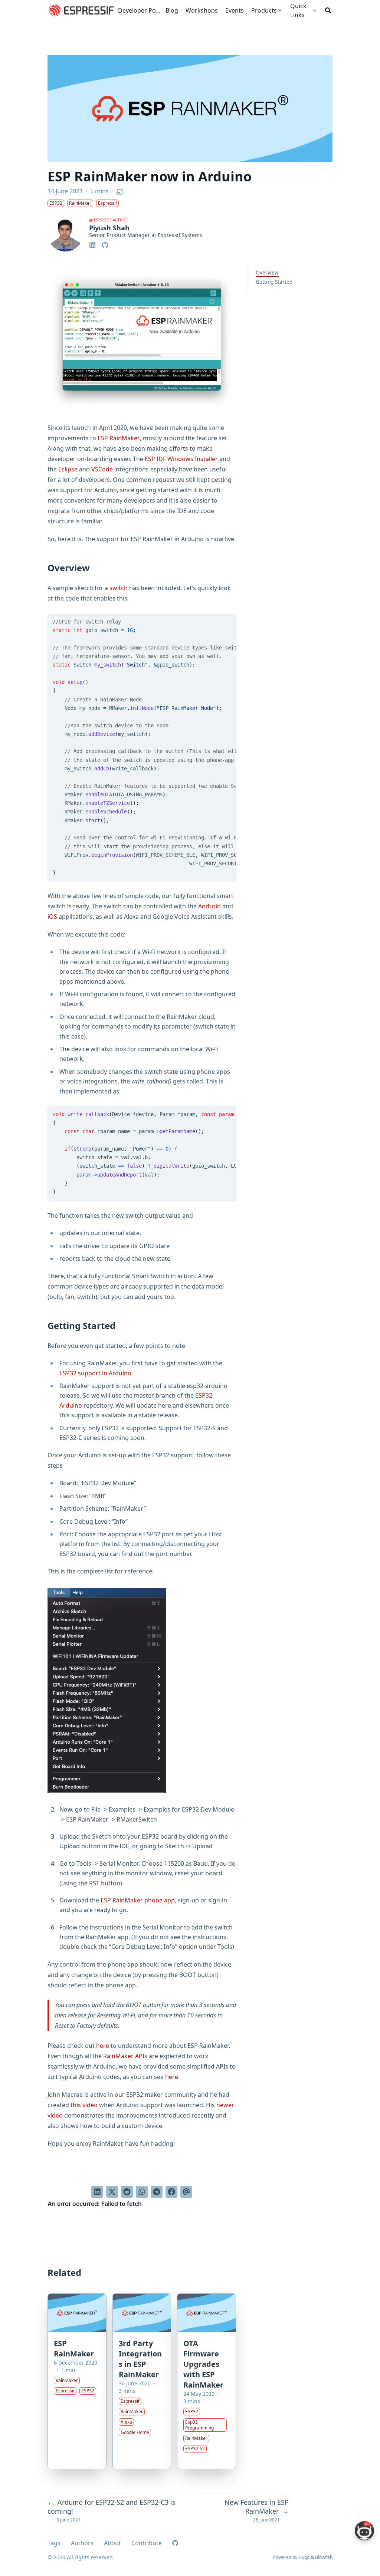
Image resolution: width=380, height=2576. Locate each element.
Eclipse (68, 469)
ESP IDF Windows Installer (181, 459)
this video (84, 2105)
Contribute (147, 2543)
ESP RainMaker (119, 438)
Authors (82, 2543)
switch (119, 588)
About (112, 2543)
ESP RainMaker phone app (138, 1900)
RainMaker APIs (125, 2056)
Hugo (304, 2557)
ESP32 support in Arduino (95, 1373)
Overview (267, 272)
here (103, 2046)
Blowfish (324, 2557)
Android (209, 906)
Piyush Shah (109, 228)
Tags (54, 2543)
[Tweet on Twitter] (112, 2192)
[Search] (328, 10)
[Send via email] (186, 2192)
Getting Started (274, 282)
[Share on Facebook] (171, 2192)
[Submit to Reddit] (127, 2192)
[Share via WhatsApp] (142, 2192)
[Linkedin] (93, 244)
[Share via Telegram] (157, 2192)
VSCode (102, 469)
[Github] (105, 244)
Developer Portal (140, 10)
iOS (52, 917)
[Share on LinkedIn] (97, 2192)
